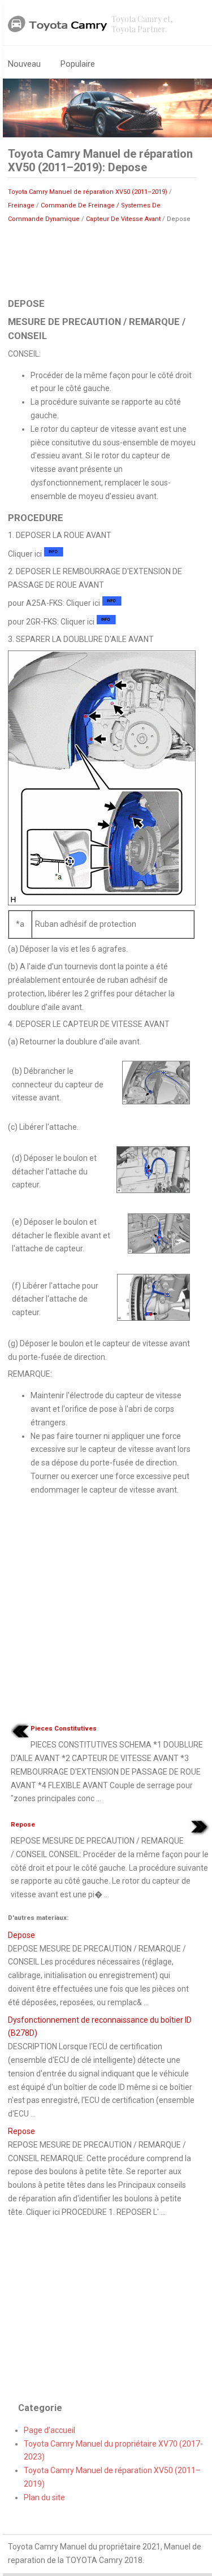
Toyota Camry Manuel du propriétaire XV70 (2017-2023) (113, 2451)
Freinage (21, 205)
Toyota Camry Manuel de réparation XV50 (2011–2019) (88, 192)
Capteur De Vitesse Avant (123, 219)
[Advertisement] (102, 259)
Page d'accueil (49, 2430)
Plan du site (44, 2497)
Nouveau (24, 64)
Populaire (78, 64)
